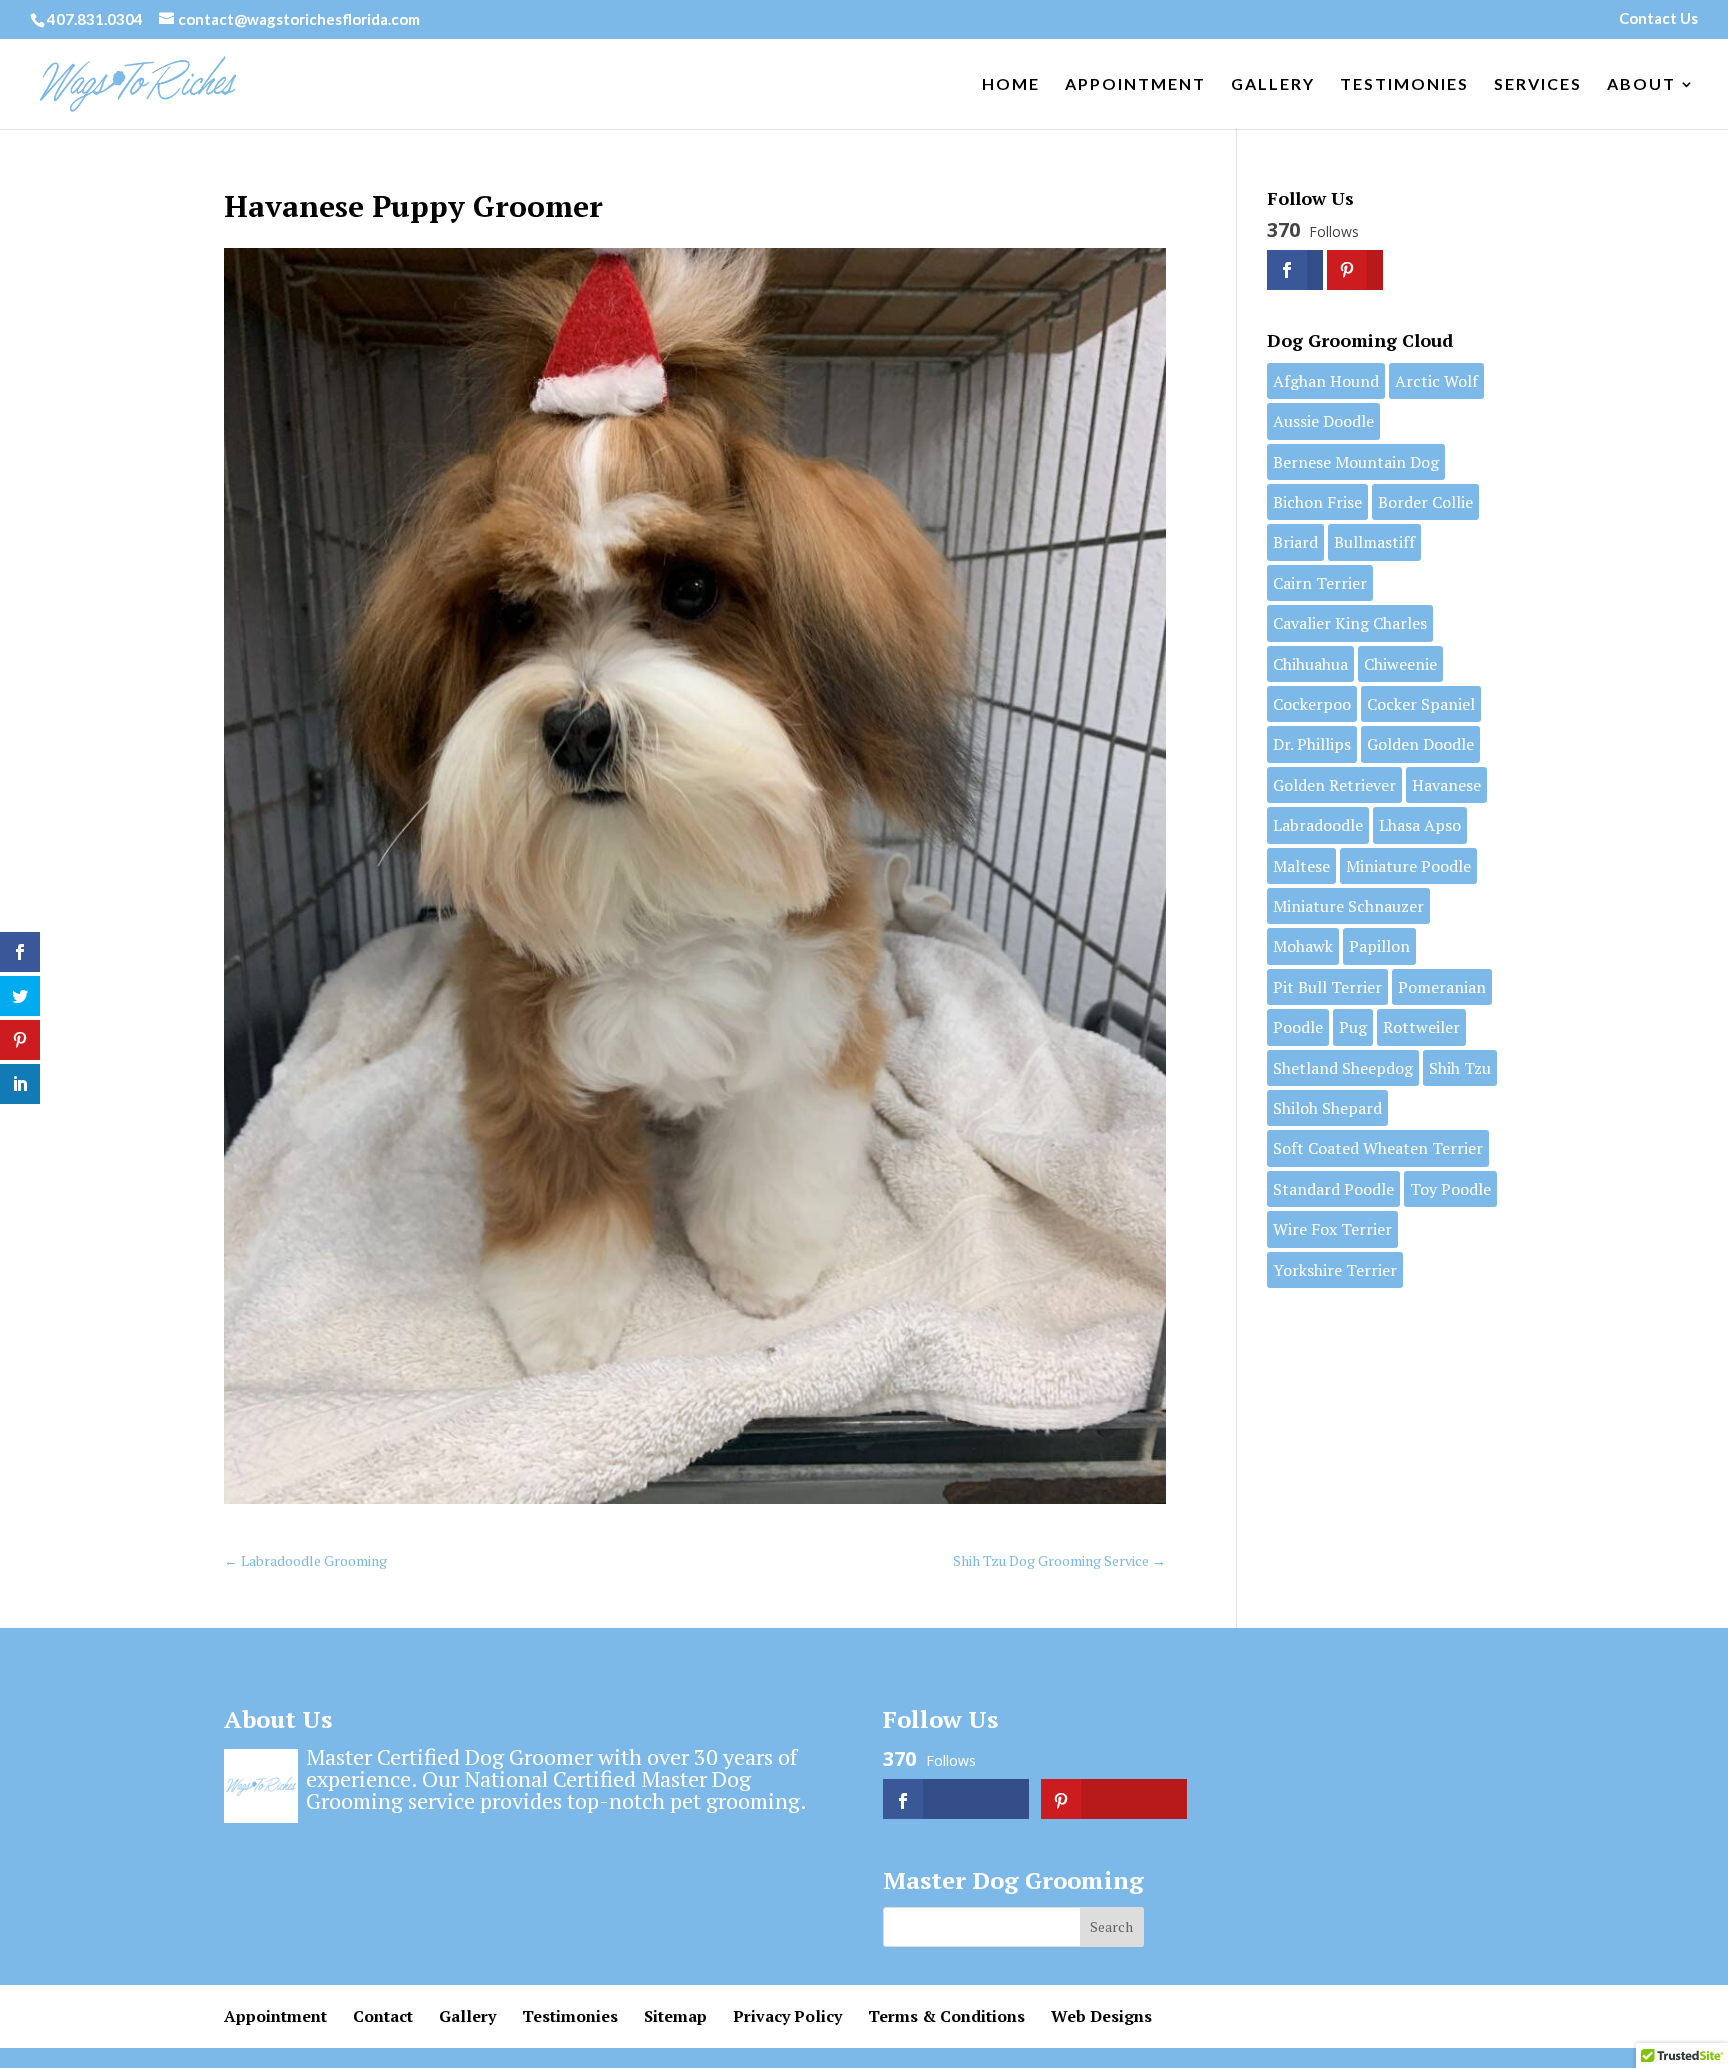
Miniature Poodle (1408, 866)
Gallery (1273, 85)
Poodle (1298, 1027)
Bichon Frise (1317, 502)
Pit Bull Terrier (1327, 987)
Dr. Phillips (1312, 744)
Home (1011, 85)
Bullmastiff (1374, 542)
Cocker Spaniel (1421, 704)
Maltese (1301, 866)
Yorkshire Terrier (1335, 1270)
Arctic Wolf (1436, 381)
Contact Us (1658, 19)
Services (1538, 85)
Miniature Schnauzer (1348, 906)
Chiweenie (1400, 664)
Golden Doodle (1420, 744)
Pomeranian (1442, 987)
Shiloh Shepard (1327, 1108)
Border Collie (1425, 502)
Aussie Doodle (1323, 421)
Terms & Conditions (946, 2016)
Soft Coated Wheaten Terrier (1378, 1148)
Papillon (1379, 946)
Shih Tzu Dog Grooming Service (1059, 1560)
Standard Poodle (1333, 1189)
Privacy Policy (787, 2016)
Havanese (1446, 785)
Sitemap (675, 2016)
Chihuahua (1310, 664)
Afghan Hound (1326, 381)
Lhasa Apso (1420, 825)
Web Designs (1101, 2016)
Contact (383, 2016)
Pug (1353, 1027)
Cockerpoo (1312, 704)
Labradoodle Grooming (305, 1560)
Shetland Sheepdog (1343, 1068)
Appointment (1135, 85)
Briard (1295, 542)
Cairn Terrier (1320, 583)
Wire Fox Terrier (1332, 1229)
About (1641, 85)
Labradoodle (1318, 825)
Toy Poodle (1450, 1189)
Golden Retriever (1334, 785)
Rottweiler (1421, 1027)
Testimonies (1404, 85)
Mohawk (1303, 946)
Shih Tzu (1460, 1068)
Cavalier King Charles (1350, 623)
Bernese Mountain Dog (1356, 462)
